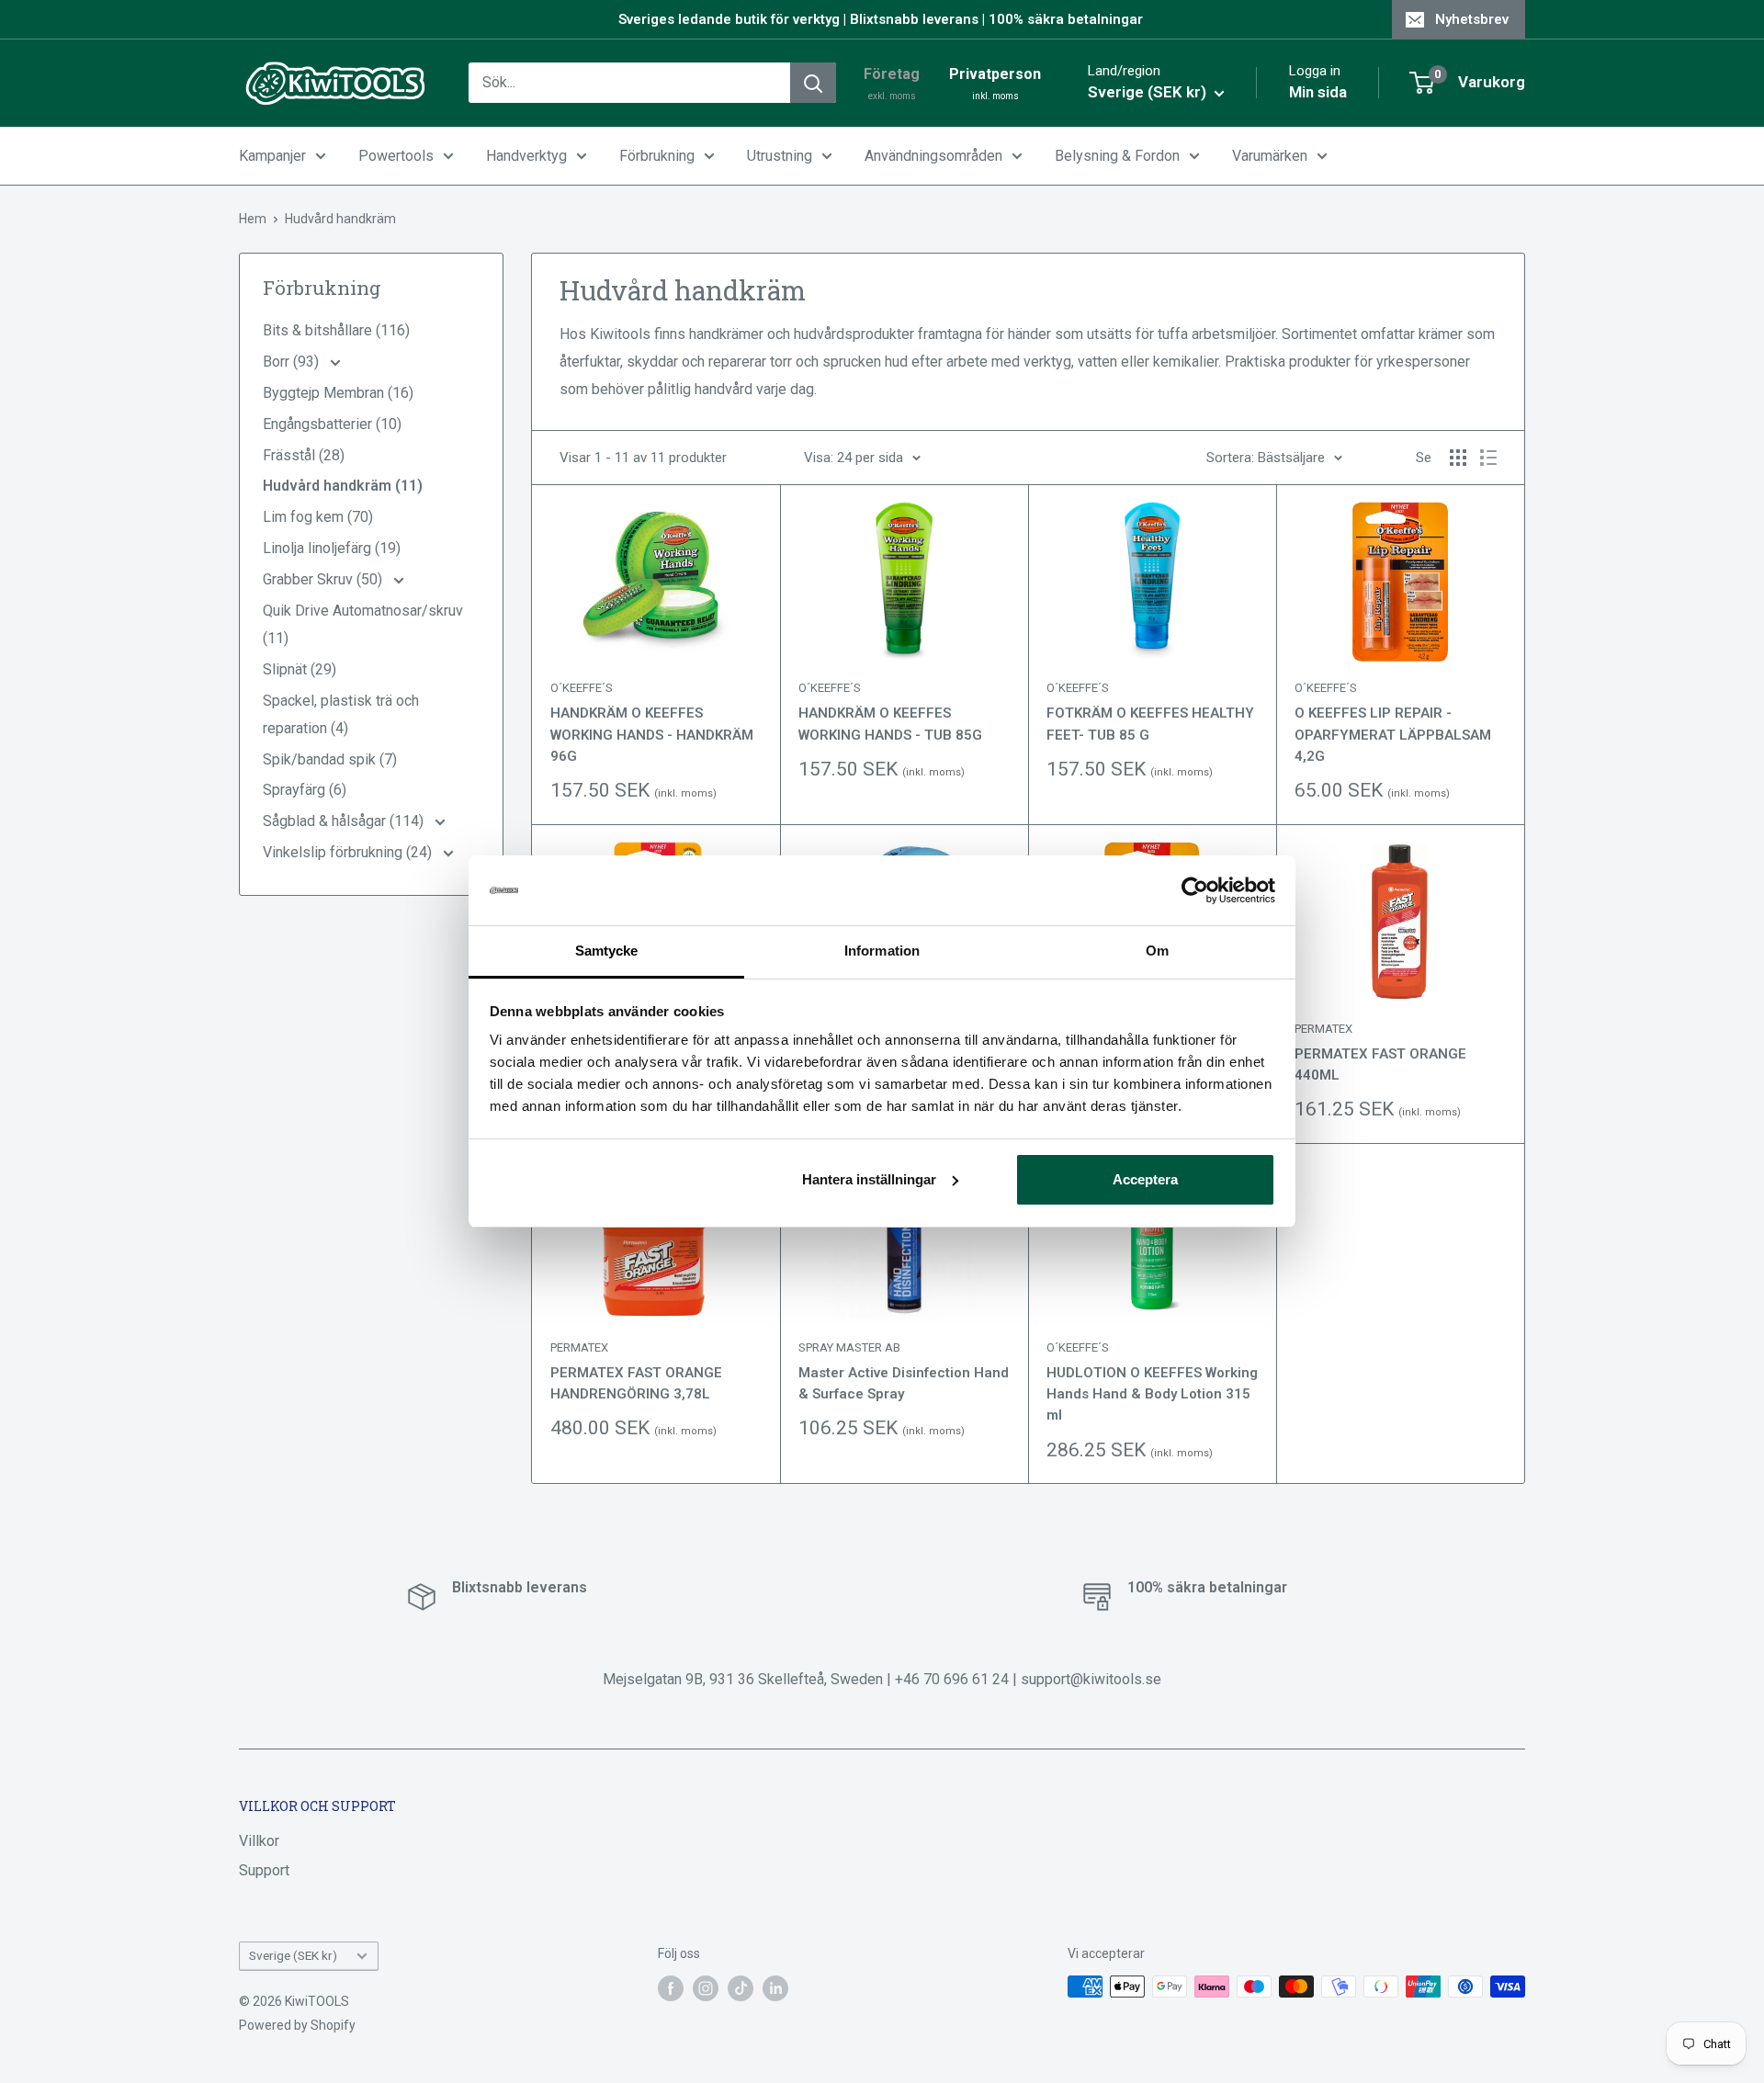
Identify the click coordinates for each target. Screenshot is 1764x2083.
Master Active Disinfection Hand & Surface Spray (904, 1383)
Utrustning (780, 156)
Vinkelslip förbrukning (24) (349, 852)
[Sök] (813, 83)
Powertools (396, 156)
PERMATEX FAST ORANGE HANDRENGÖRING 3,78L (636, 1383)
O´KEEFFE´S (582, 688)
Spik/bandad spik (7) (330, 759)
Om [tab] (1157, 951)
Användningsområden (933, 156)
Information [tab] (882, 951)
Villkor (259, 1841)
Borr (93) (293, 362)
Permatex (1323, 1029)
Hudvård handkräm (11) (343, 486)
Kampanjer (272, 156)
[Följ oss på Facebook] (671, 1988)
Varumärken (1270, 156)
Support (264, 1870)
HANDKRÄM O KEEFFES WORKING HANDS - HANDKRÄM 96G (652, 735)
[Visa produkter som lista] (1488, 458)
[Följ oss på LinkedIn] (775, 1988)
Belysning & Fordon (1117, 156)
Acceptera (1145, 1179)
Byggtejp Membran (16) (338, 393)
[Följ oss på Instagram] (706, 1988)
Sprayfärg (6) (305, 790)
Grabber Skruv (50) (324, 579)
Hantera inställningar (869, 1179)
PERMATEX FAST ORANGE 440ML (1380, 1064)
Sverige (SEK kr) (293, 1955)
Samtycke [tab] (607, 951)
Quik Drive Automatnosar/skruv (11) (363, 624)
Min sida (1318, 92)
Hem (253, 219)
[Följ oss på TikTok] (741, 1988)
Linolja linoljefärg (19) (332, 548)
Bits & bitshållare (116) (336, 330)
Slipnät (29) (300, 669)
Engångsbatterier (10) (332, 424)
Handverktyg (526, 156)
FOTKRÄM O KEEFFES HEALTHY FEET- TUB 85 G (1150, 724)
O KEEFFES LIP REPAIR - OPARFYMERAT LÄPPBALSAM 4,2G (1393, 735)
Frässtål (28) (304, 455)
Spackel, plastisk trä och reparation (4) (341, 714)
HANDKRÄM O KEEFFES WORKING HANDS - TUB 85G (890, 724)
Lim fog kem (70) (318, 517)
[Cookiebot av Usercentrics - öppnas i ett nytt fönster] (1195, 890)
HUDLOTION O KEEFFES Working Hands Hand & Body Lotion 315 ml (1152, 1394)
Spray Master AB (849, 1347)
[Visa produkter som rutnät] (1458, 458)
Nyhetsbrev (1472, 19)
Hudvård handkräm (340, 219)
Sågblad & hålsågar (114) (345, 821)
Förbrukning (657, 156)
